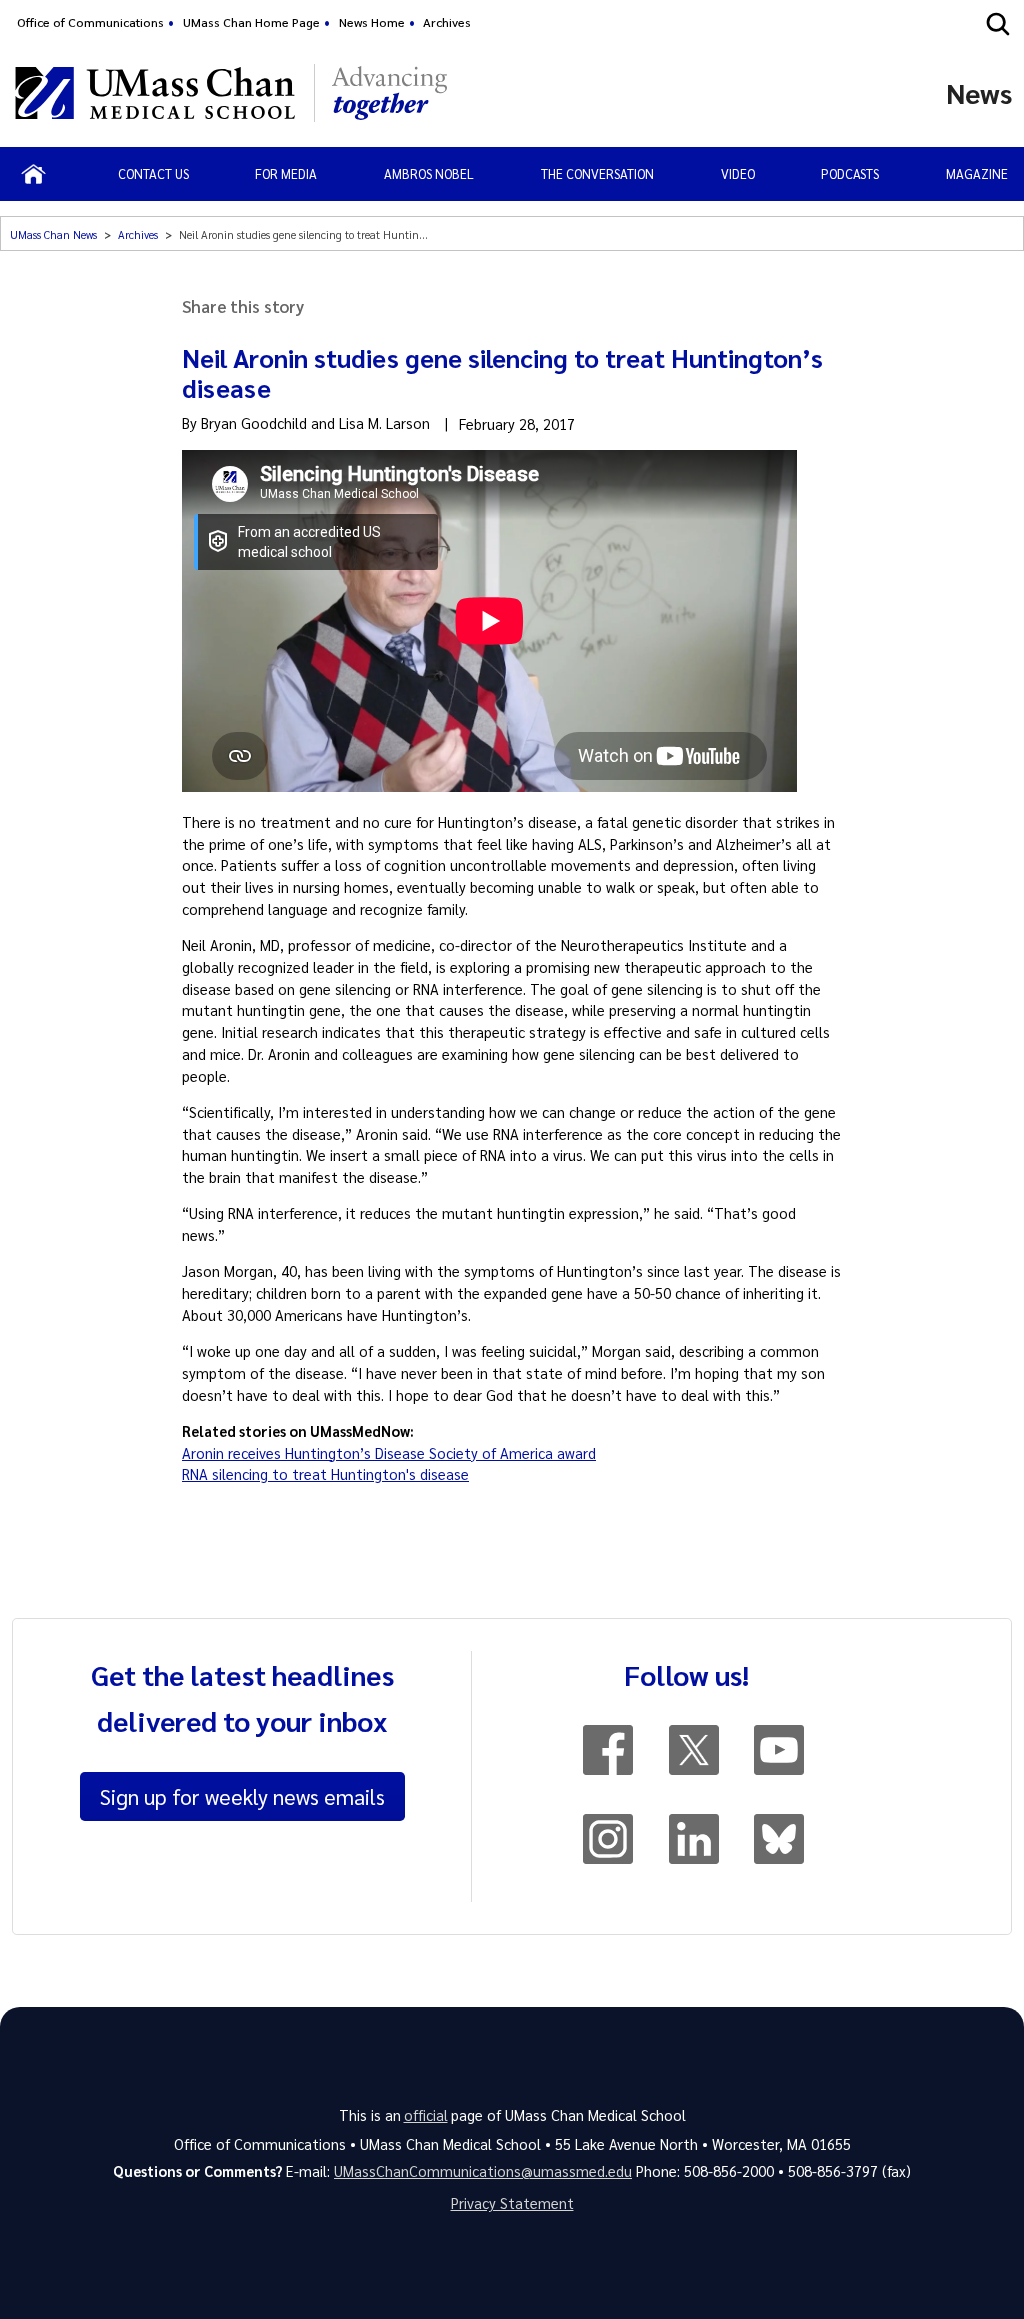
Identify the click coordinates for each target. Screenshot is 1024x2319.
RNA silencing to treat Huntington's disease (325, 1474)
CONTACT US (153, 173)
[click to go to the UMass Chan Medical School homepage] (155, 93)
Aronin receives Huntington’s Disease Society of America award (389, 1453)
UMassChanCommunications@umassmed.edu (483, 2171)
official (426, 2115)
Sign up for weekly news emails (242, 1796)
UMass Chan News (53, 234)
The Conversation (597, 173)
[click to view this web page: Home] (33, 174)
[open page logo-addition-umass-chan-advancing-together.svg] (389, 93)
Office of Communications (90, 22)
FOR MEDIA (286, 173)
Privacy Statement (512, 2203)
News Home (372, 22)
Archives (447, 22)
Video (738, 173)
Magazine (977, 173)
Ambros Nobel (429, 173)
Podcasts (850, 173)
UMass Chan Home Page (251, 22)
